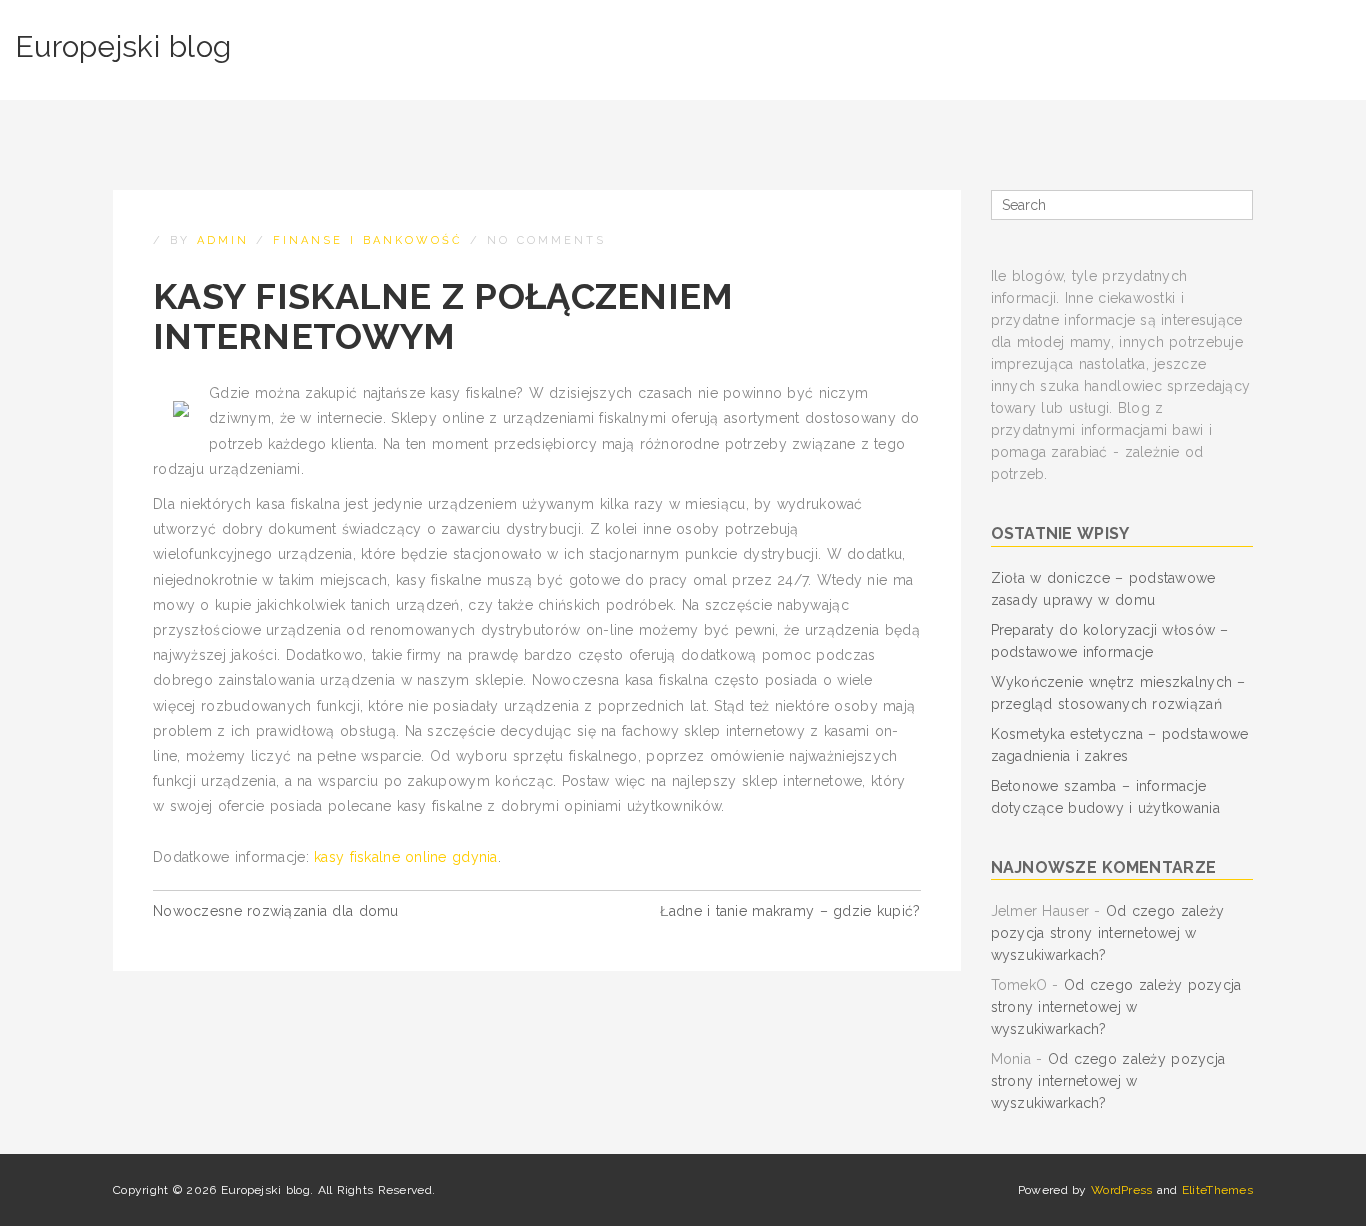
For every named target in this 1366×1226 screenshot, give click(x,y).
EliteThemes (1217, 1190)
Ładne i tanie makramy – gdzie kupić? (790, 911)
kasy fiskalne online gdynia (406, 857)
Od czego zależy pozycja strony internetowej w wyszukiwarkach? (1108, 933)
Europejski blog (123, 46)
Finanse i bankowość (368, 240)
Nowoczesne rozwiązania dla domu (276, 911)
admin (223, 240)
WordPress (1122, 1190)
